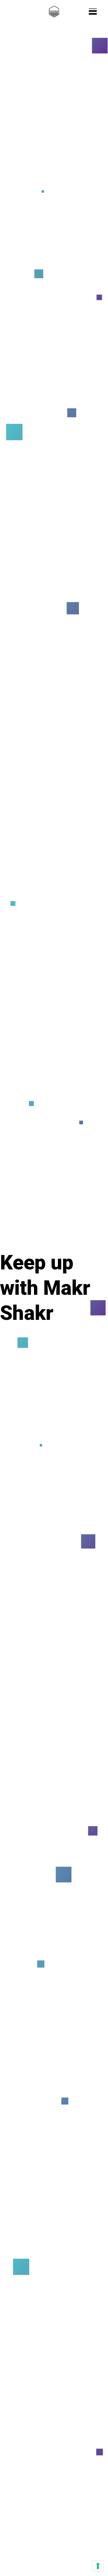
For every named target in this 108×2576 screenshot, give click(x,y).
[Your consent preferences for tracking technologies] (98, 2566)
